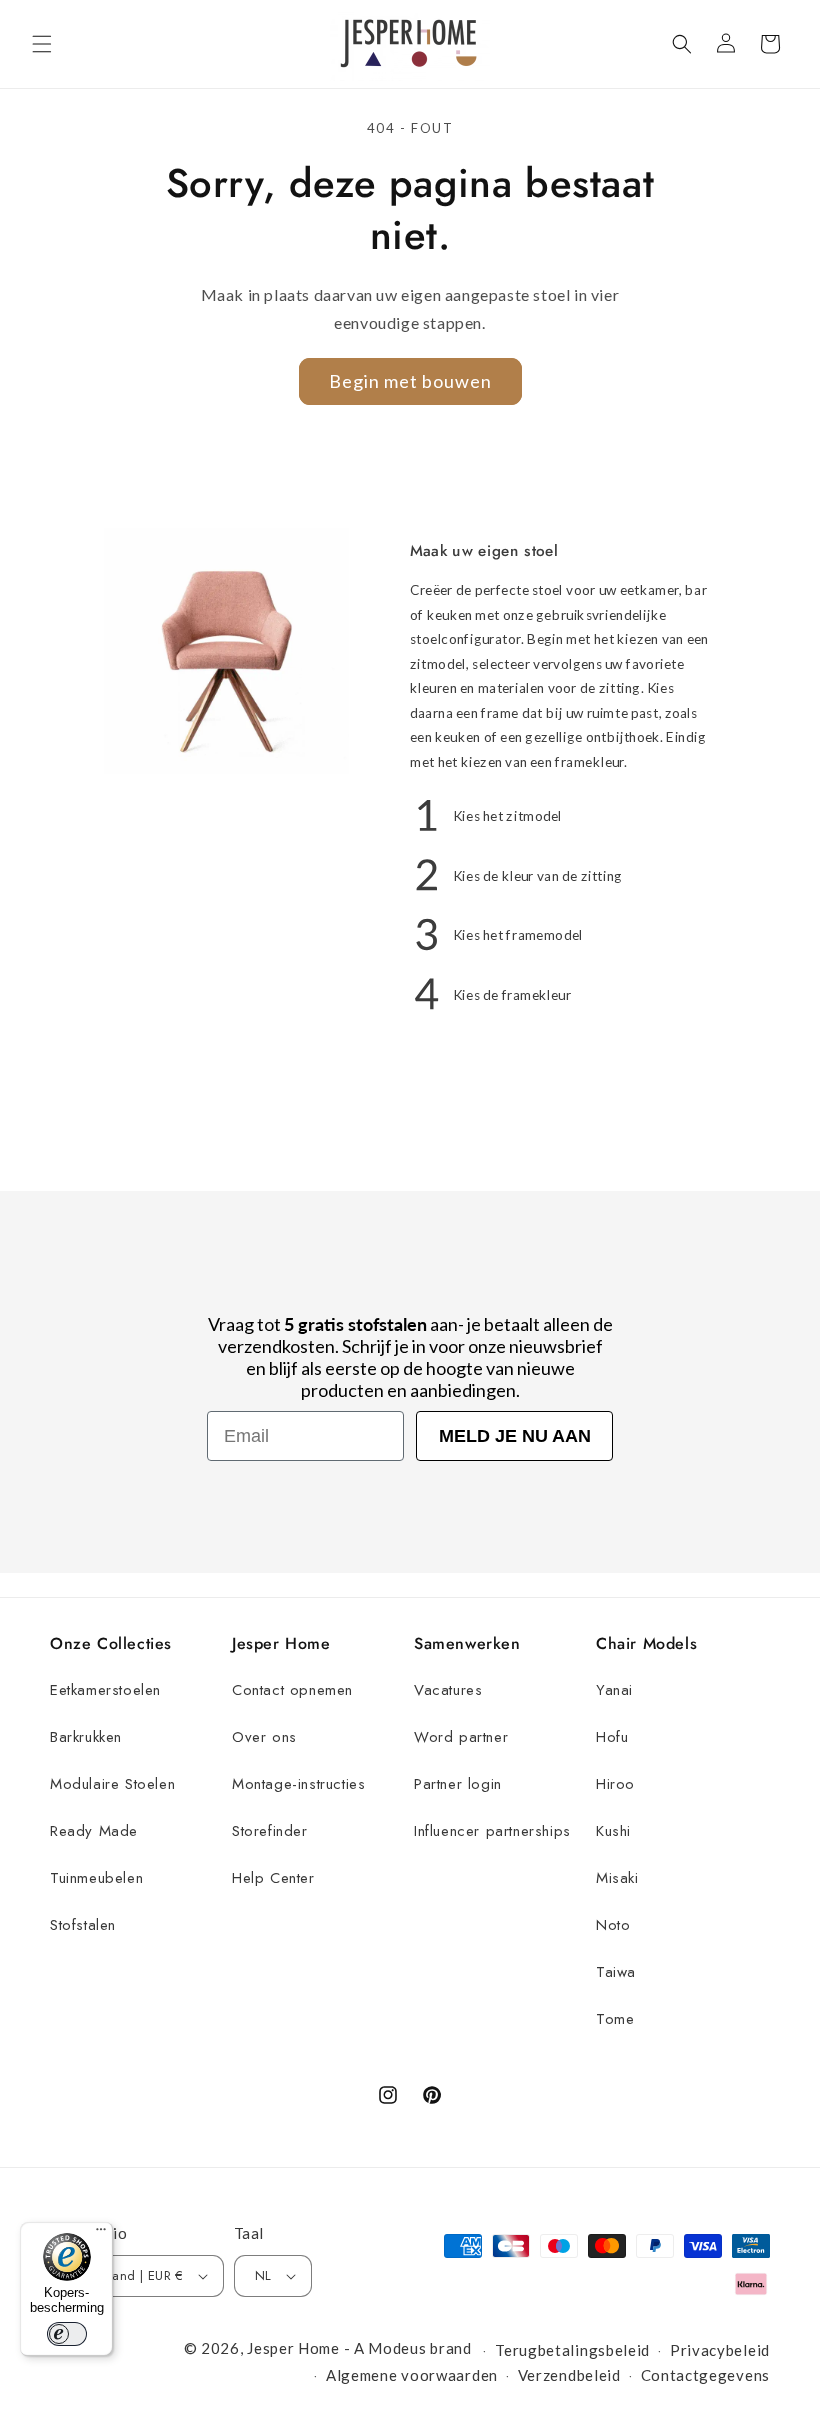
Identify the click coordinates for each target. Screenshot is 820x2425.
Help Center (273, 1878)
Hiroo (615, 1784)
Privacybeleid (720, 2350)
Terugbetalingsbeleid (572, 2350)
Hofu (612, 1737)
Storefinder (270, 1831)
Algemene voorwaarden (412, 2375)
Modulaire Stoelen (112, 1784)
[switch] (67, 2334)
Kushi (613, 1831)
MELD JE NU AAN (515, 1436)
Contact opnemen (292, 1690)
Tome (615, 2019)
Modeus (397, 2348)
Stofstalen (83, 1925)
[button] (42, 44)
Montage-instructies (298, 1784)
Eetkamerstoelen (105, 1690)
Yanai (614, 1690)
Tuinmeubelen (96, 1878)
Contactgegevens (706, 2375)
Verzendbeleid (569, 2375)
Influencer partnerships (492, 1831)
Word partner (461, 1737)
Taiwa (616, 1972)
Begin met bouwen (410, 381)
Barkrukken (86, 1737)
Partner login (458, 1784)
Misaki (617, 1878)
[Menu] (101, 2234)
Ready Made (94, 1831)
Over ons (264, 1737)
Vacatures (448, 1690)
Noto (613, 1925)
